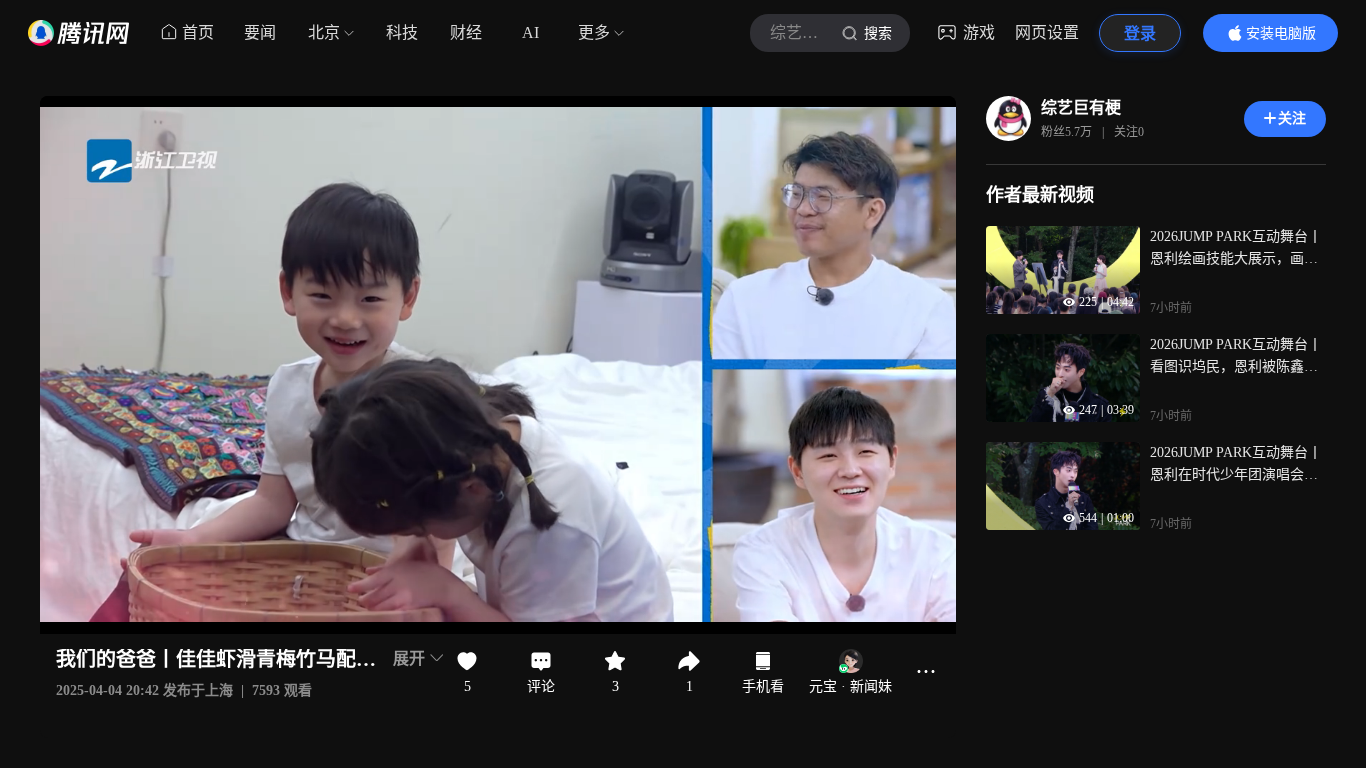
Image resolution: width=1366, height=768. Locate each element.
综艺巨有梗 (1081, 107)
